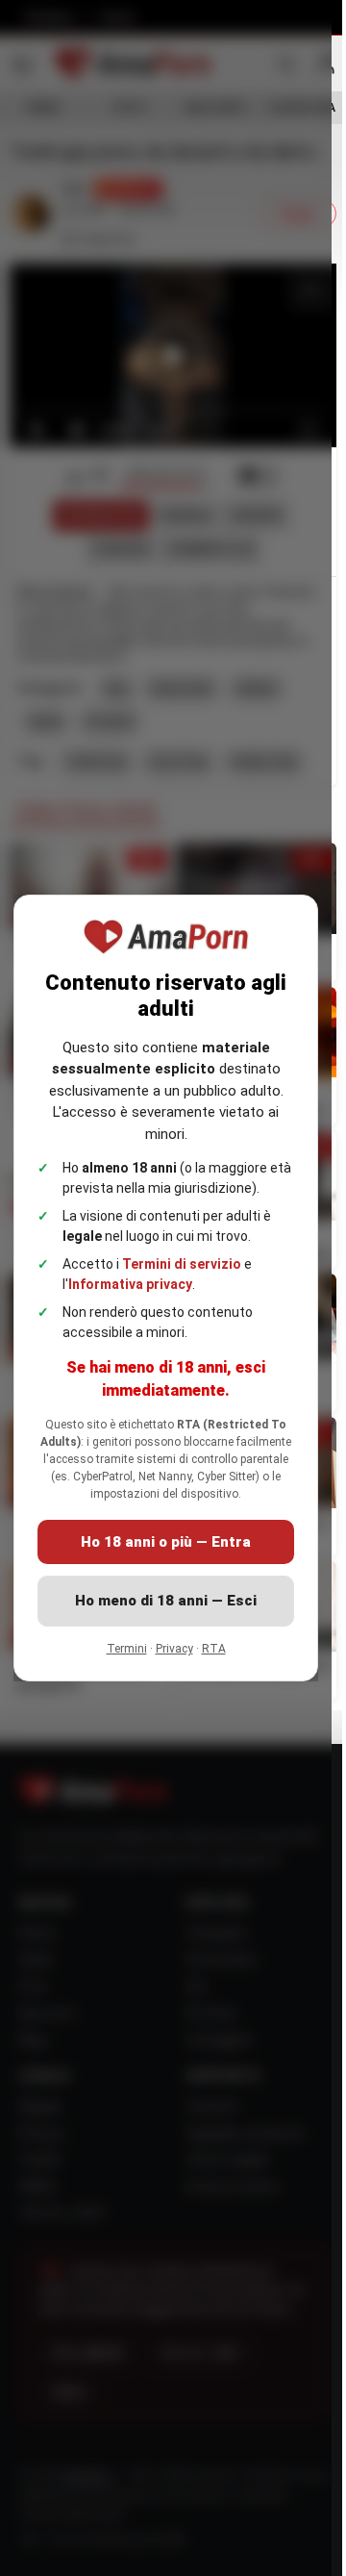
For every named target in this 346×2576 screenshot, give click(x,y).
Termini (127, 1649)
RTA (214, 1649)
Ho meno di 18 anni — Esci (166, 1601)
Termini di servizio (182, 1264)
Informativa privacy (130, 1284)
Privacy (174, 1649)
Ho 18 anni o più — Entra (166, 1542)
